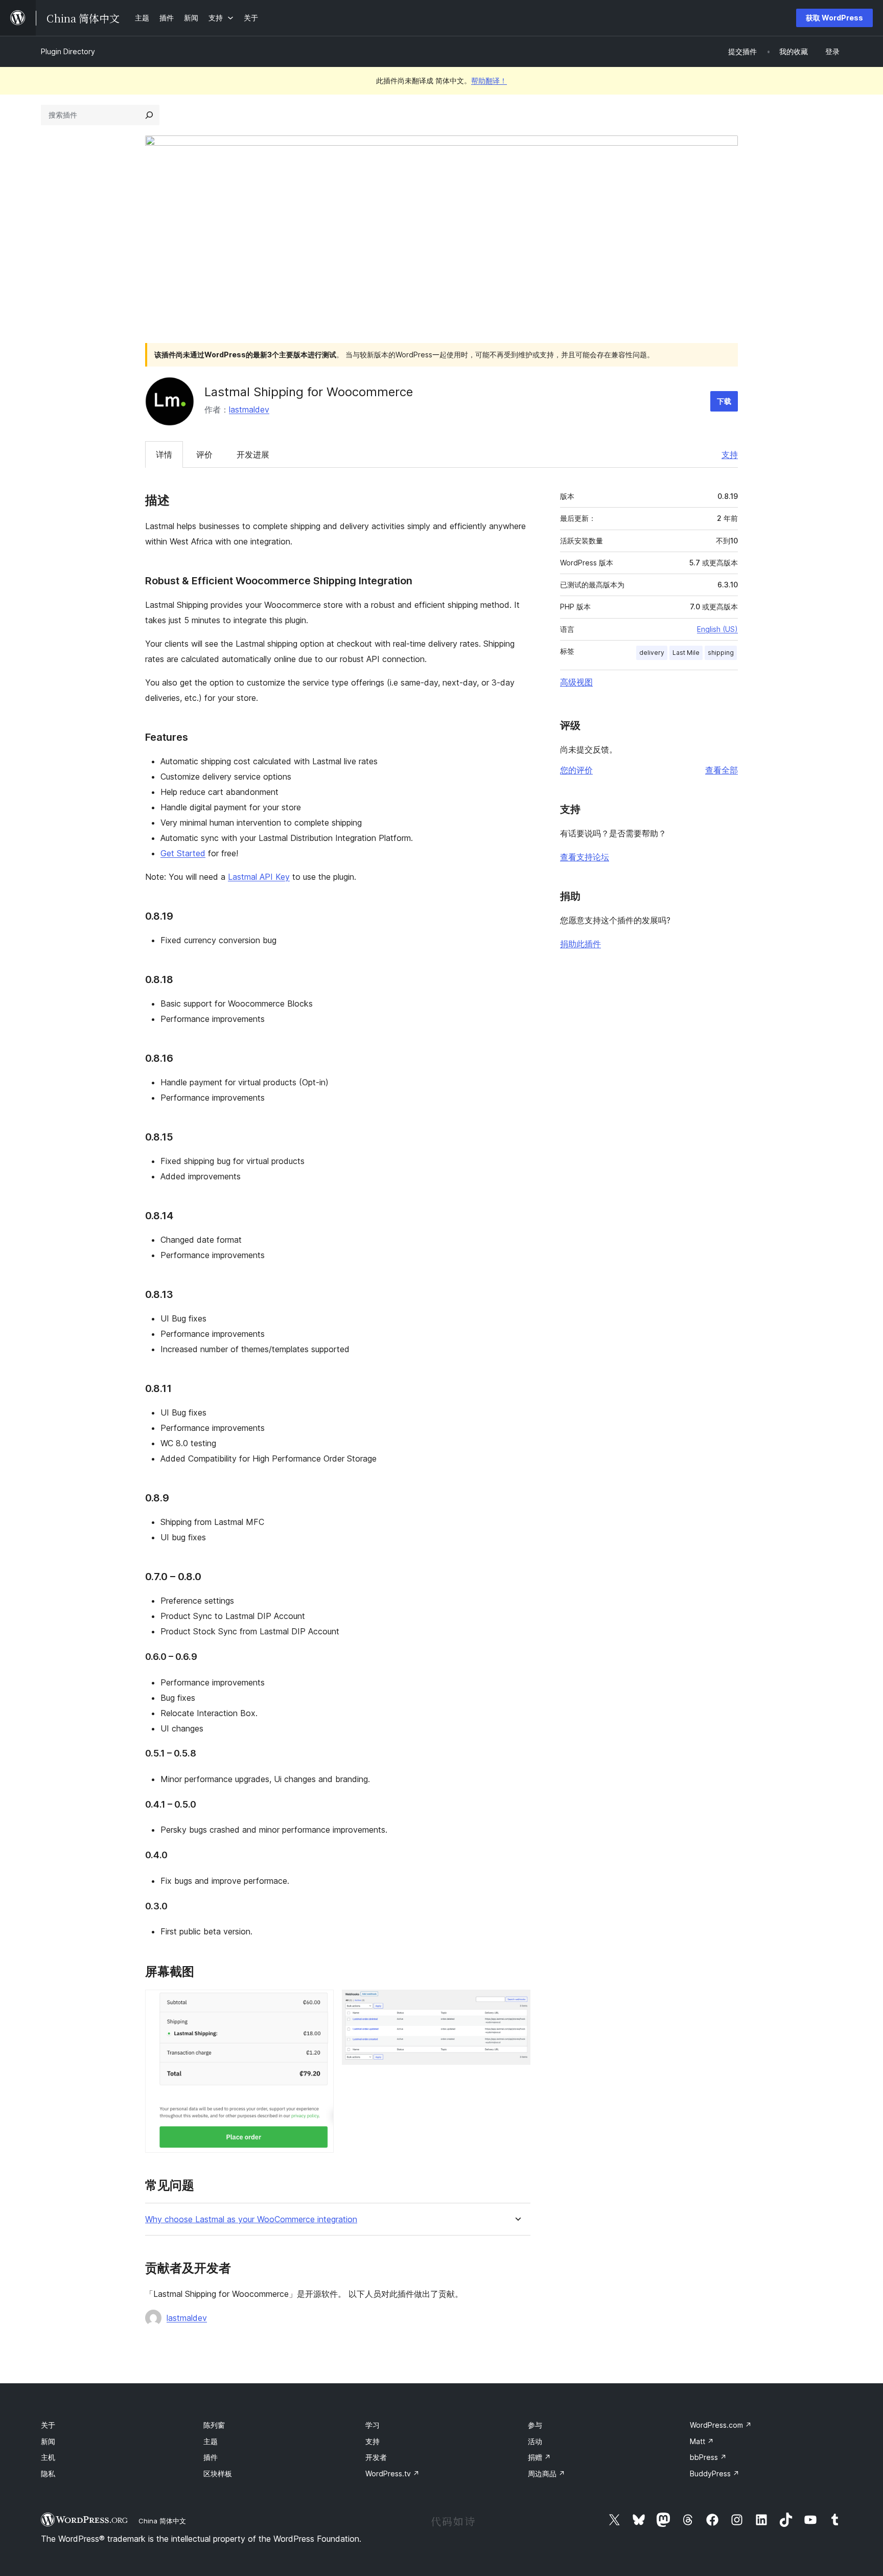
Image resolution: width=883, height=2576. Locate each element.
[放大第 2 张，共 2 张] (517, 2003)
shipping (721, 653)
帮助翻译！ (489, 81)
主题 (211, 2441)
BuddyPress (715, 2474)
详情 (164, 454)
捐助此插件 (580, 944)
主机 (48, 2457)
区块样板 (218, 2474)
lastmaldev (249, 409)
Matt (702, 2441)
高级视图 (576, 682)
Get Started (183, 853)
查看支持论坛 (585, 857)
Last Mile (686, 653)
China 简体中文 (162, 2521)
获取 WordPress (834, 18)
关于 (48, 2425)
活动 (535, 2441)
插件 (211, 2457)
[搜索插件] (149, 115)
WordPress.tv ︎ (392, 2474)
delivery (652, 653)
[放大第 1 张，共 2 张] (320, 2003)
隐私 (48, 2474)
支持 (730, 454)
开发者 (376, 2457)
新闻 (48, 2441)
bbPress (708, 2457)
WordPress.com (721, 2425)
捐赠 (539, 2457)
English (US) (717, 629)
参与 (535, 2425)
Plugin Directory (68, 51)
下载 (724, 401)
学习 (373, 2425)
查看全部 (722, 770)
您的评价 (576, 770)
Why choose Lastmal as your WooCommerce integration (251, 2219)
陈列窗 (214, 2425)
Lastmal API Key (259, 877)
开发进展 (253, 454)
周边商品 (547, 2474)
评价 (204, 454)
